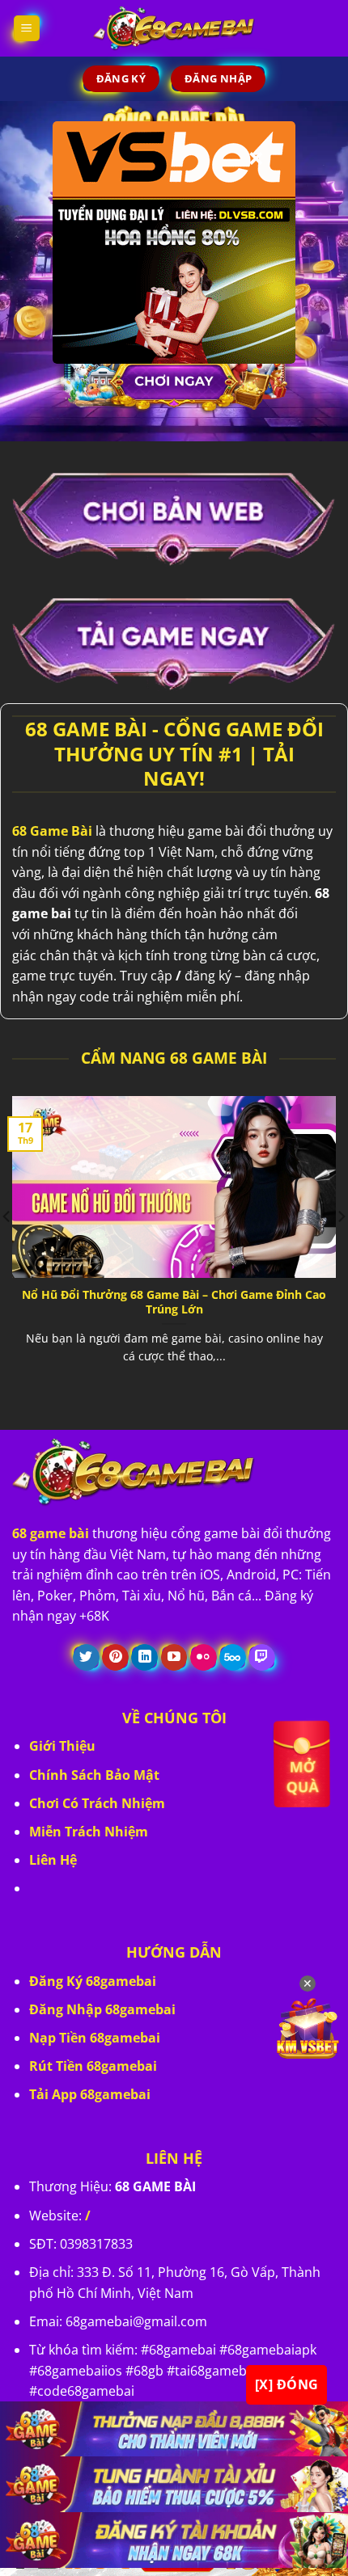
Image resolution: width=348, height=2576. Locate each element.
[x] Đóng (287, 2384)
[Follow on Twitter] (86, 1658)
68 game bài (51, 1533)
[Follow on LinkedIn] (144, 1658)
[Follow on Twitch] (262, 1658)
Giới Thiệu (62, 1746)
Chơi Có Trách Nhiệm (97, 1803)
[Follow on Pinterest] (115, 1658)
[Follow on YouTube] (174, 1658)
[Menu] (27, 29)
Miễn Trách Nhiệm (89, 1832)
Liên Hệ (53, 1860)
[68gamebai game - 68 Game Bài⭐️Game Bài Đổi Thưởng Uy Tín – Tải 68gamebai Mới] (174, 28)
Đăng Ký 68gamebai (93, 1981)
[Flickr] (204, 1658)
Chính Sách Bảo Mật (94, 1775)
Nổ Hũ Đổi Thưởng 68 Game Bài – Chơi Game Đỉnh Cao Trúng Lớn (174, 1302)
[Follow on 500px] (233, 1658)
